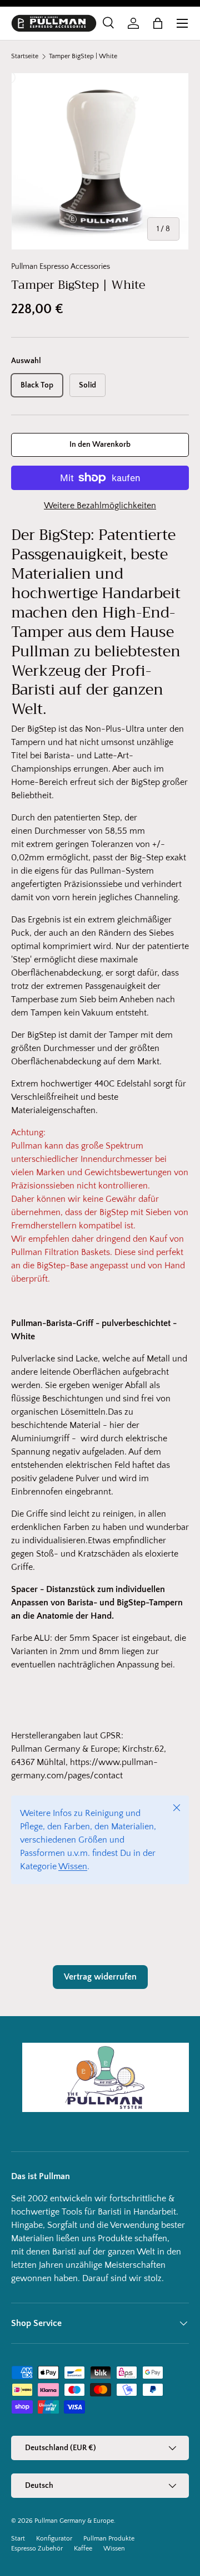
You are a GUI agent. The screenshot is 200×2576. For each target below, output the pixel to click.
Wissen (73, 1866)
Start (18, 2539)
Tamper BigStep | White (83, 57)
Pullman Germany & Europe (74, 2521)
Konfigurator (54, 2539)
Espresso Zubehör (37, 2549)
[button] (158, 23)
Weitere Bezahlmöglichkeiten (100, 506)
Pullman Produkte (109, 2539)
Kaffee (83, 2549)
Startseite (25, 57)
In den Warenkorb (100, 445)
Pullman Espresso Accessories (61, 267)
